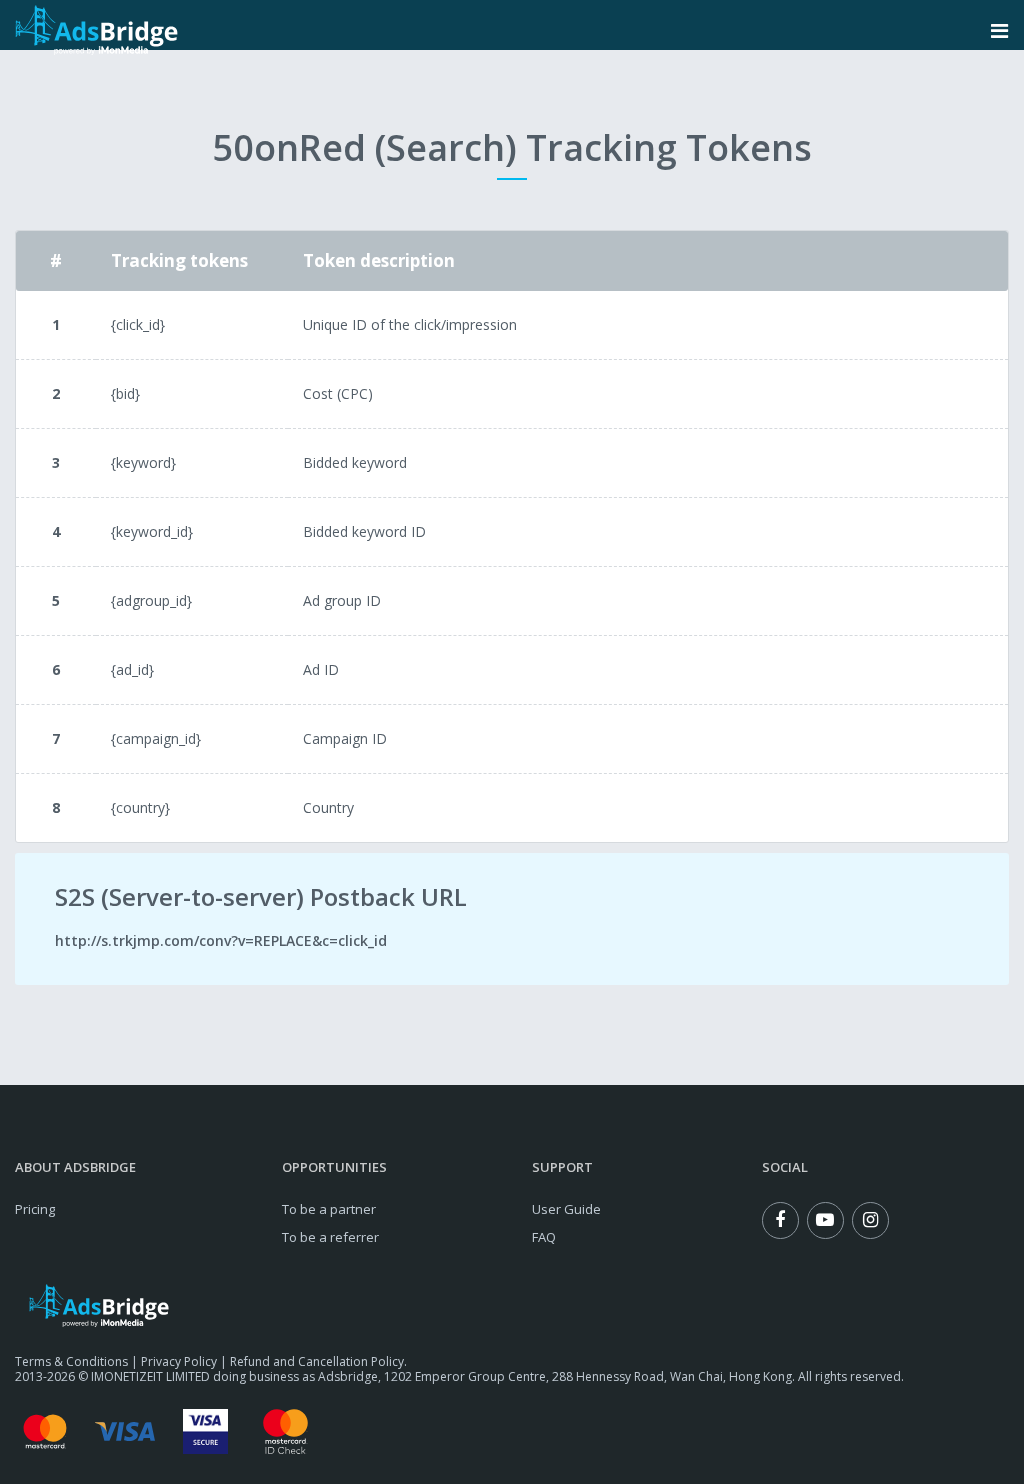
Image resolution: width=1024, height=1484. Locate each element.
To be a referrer (330, 1237)
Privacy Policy (179, 1361)
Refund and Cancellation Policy (317, 1361)
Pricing (35, 1209)
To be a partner (329, 1209)
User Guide (566, 1209)
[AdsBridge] (96, 30)
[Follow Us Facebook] (780, 1220)
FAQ (544, 1237)
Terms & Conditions (71, 1361)
